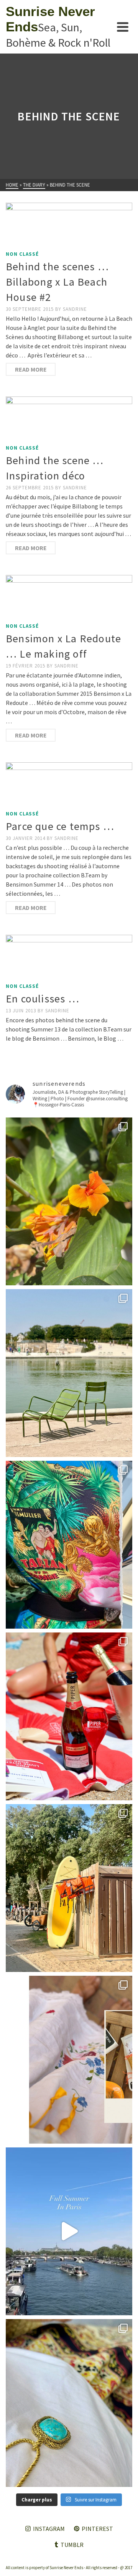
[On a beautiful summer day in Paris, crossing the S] (69, 2231)
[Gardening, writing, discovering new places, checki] (69, 1201)
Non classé (22, 254)
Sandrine (75, 309)
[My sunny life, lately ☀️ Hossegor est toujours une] (69, 1888)
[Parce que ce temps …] (69, 784)
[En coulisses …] (69, 957)
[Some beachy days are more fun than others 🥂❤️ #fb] (69, 1716)
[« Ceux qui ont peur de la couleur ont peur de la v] (69, 1545)
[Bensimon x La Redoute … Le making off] (69, 597)
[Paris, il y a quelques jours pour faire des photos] (69, 1373)
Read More (31, 369)
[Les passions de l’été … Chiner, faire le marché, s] (69, 2060)
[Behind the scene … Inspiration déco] (69, 419)
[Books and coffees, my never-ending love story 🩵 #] (69, 2403)
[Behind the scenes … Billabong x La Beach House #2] (69, 225)
